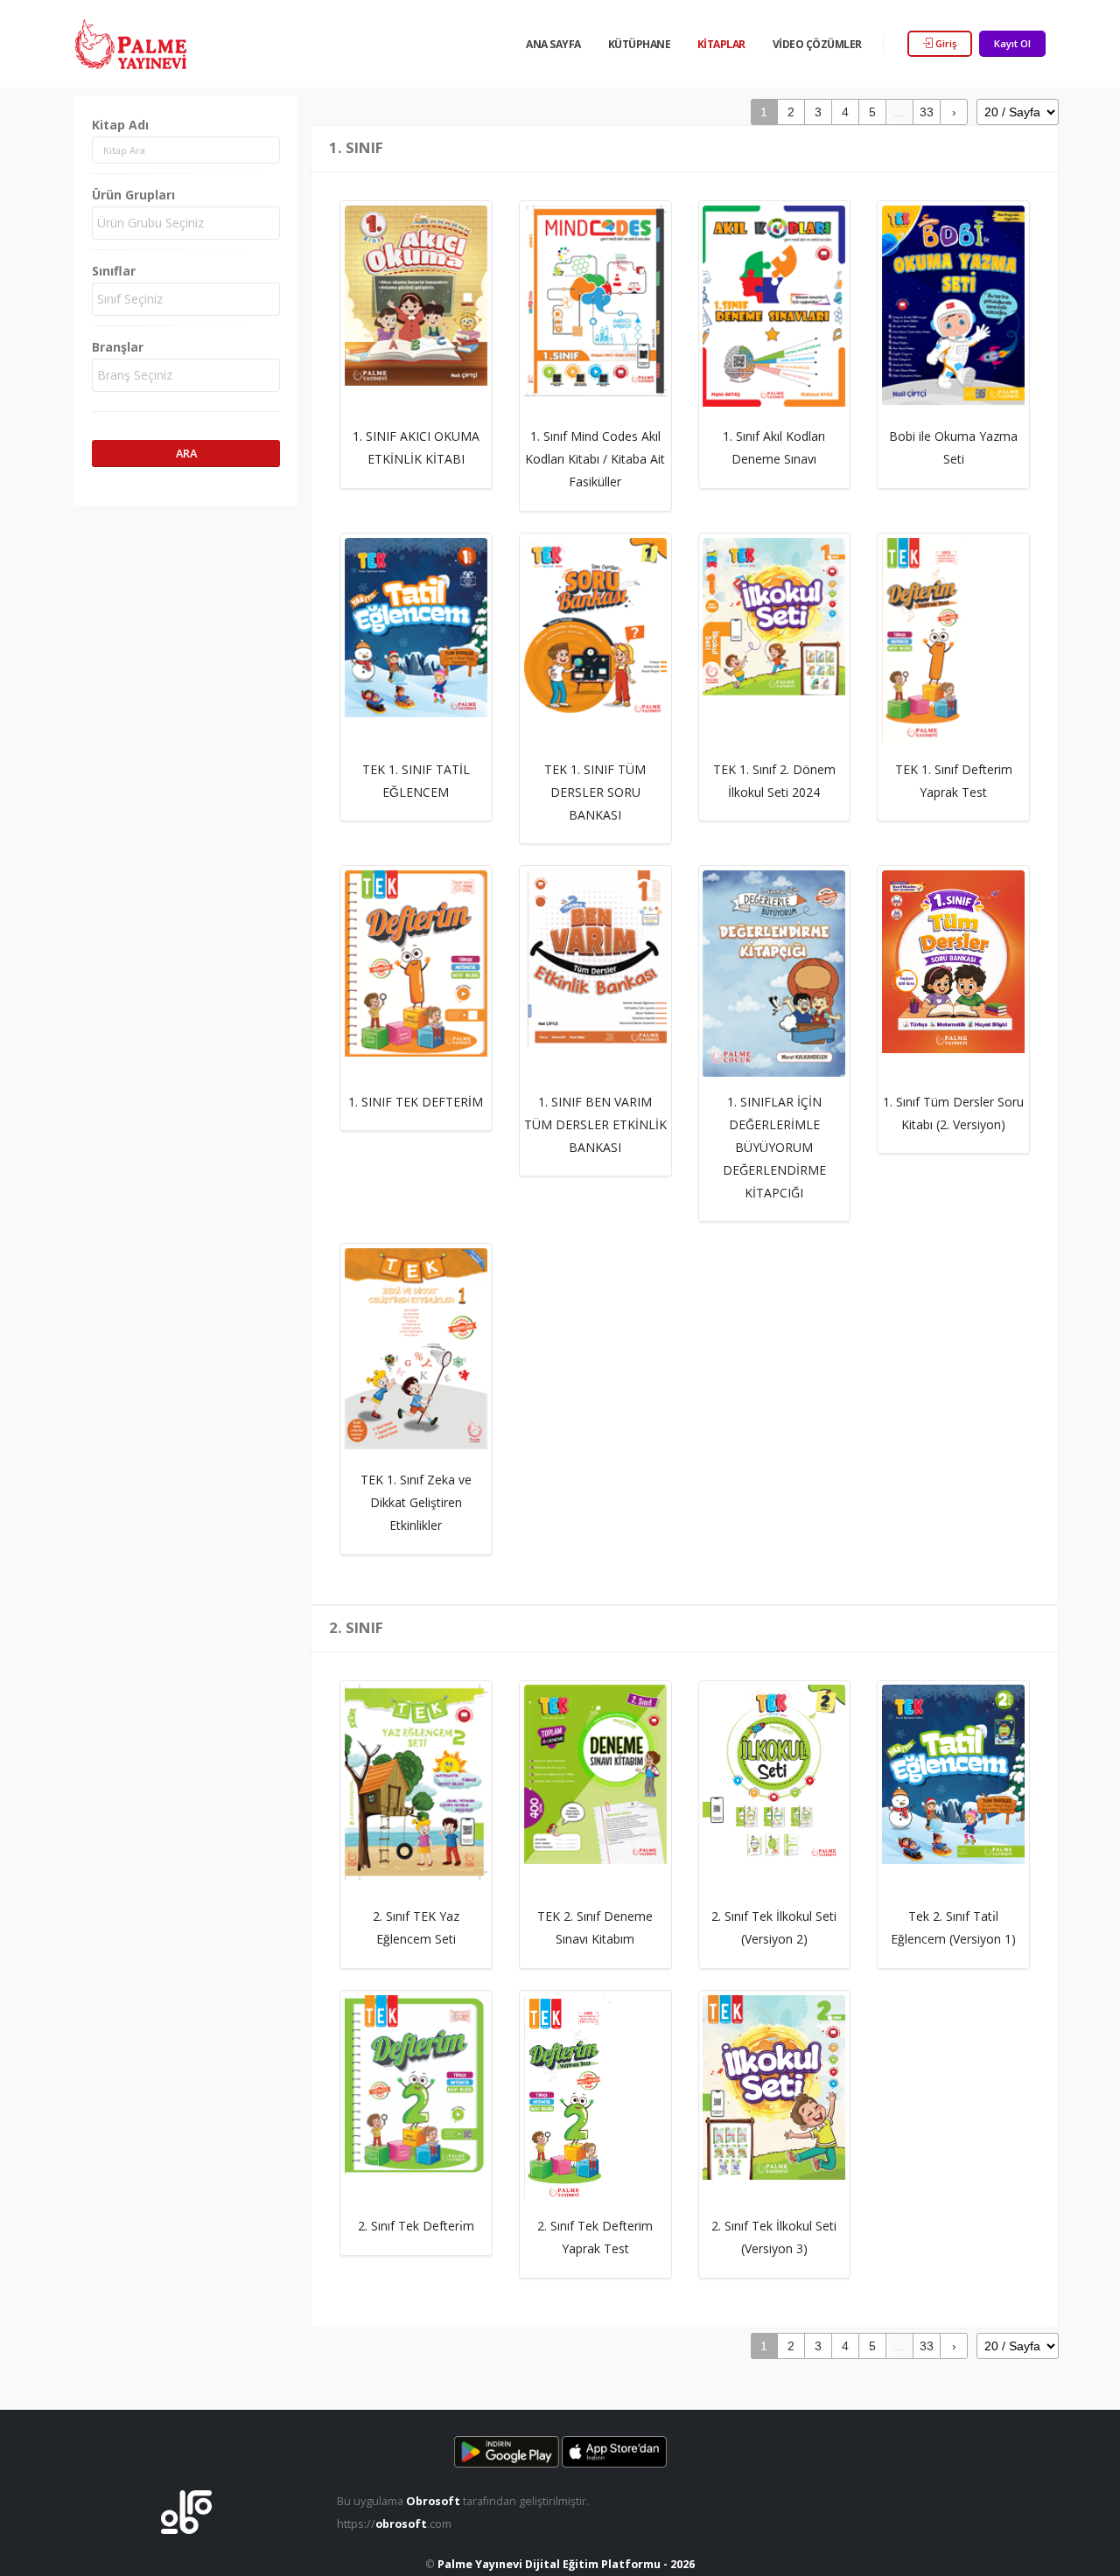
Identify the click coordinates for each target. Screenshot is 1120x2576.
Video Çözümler (817, 44)
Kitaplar (721, 44)
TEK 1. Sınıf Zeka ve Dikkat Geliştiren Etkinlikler (416, 1502)
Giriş (945, 43)
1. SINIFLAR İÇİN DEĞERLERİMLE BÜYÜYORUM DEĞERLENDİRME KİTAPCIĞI (774, 1147)
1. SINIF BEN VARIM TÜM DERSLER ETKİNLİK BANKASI (595, 1124)
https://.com (394, 2524)
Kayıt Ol (1012, 43)
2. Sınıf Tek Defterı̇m (416, 2226)
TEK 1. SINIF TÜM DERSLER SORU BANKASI (595, 792)
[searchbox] (188, 223)
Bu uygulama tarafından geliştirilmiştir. (463, 2501)
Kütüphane (640, 44)
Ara (186, 453)
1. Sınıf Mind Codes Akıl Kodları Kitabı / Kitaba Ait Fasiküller (595, 459)
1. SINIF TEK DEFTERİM (416, 1102)
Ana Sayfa (553, 44)
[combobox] (186, 223)
